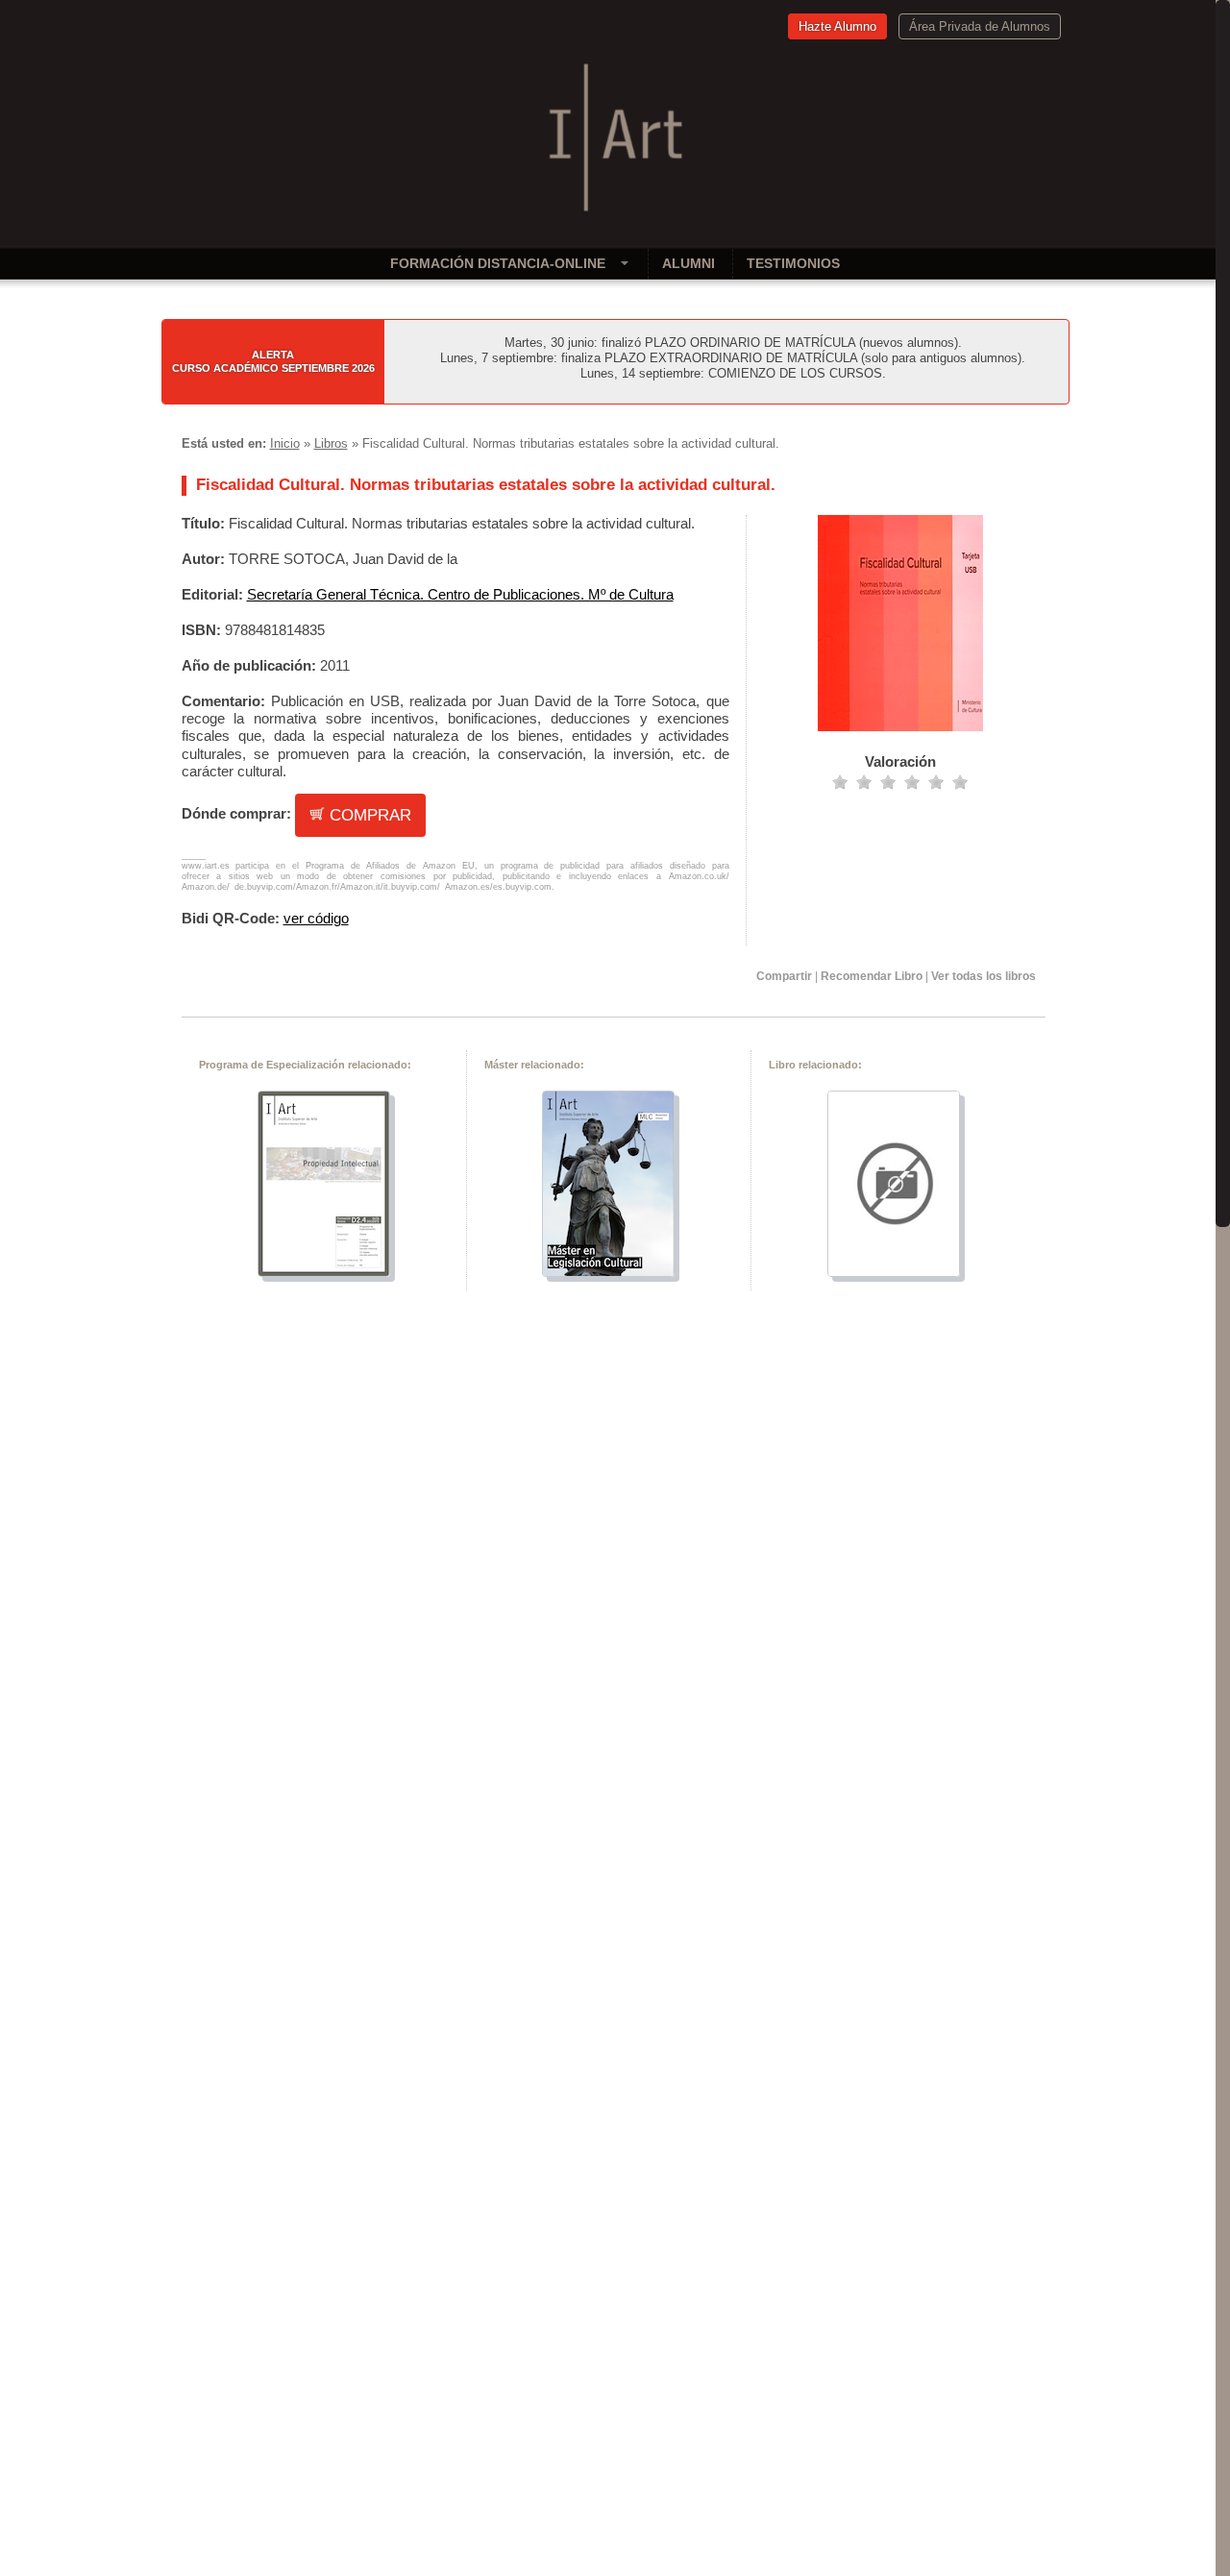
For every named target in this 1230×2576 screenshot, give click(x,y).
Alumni (689, 263)
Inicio (285, 443)
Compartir (784, 976)
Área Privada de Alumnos (980, 26)
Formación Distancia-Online (498, 263)
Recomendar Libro (872, 976)
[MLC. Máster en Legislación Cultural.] (608, 1272)
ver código (316, 918)
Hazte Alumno (837, 26)
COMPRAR (368, 815)
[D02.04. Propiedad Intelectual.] (324, 1272)
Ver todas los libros (984, 976)
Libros (331, 443)
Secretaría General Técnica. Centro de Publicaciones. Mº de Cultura (460, 594)
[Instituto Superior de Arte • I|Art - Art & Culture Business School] (615, 214)
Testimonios (793, 263)
